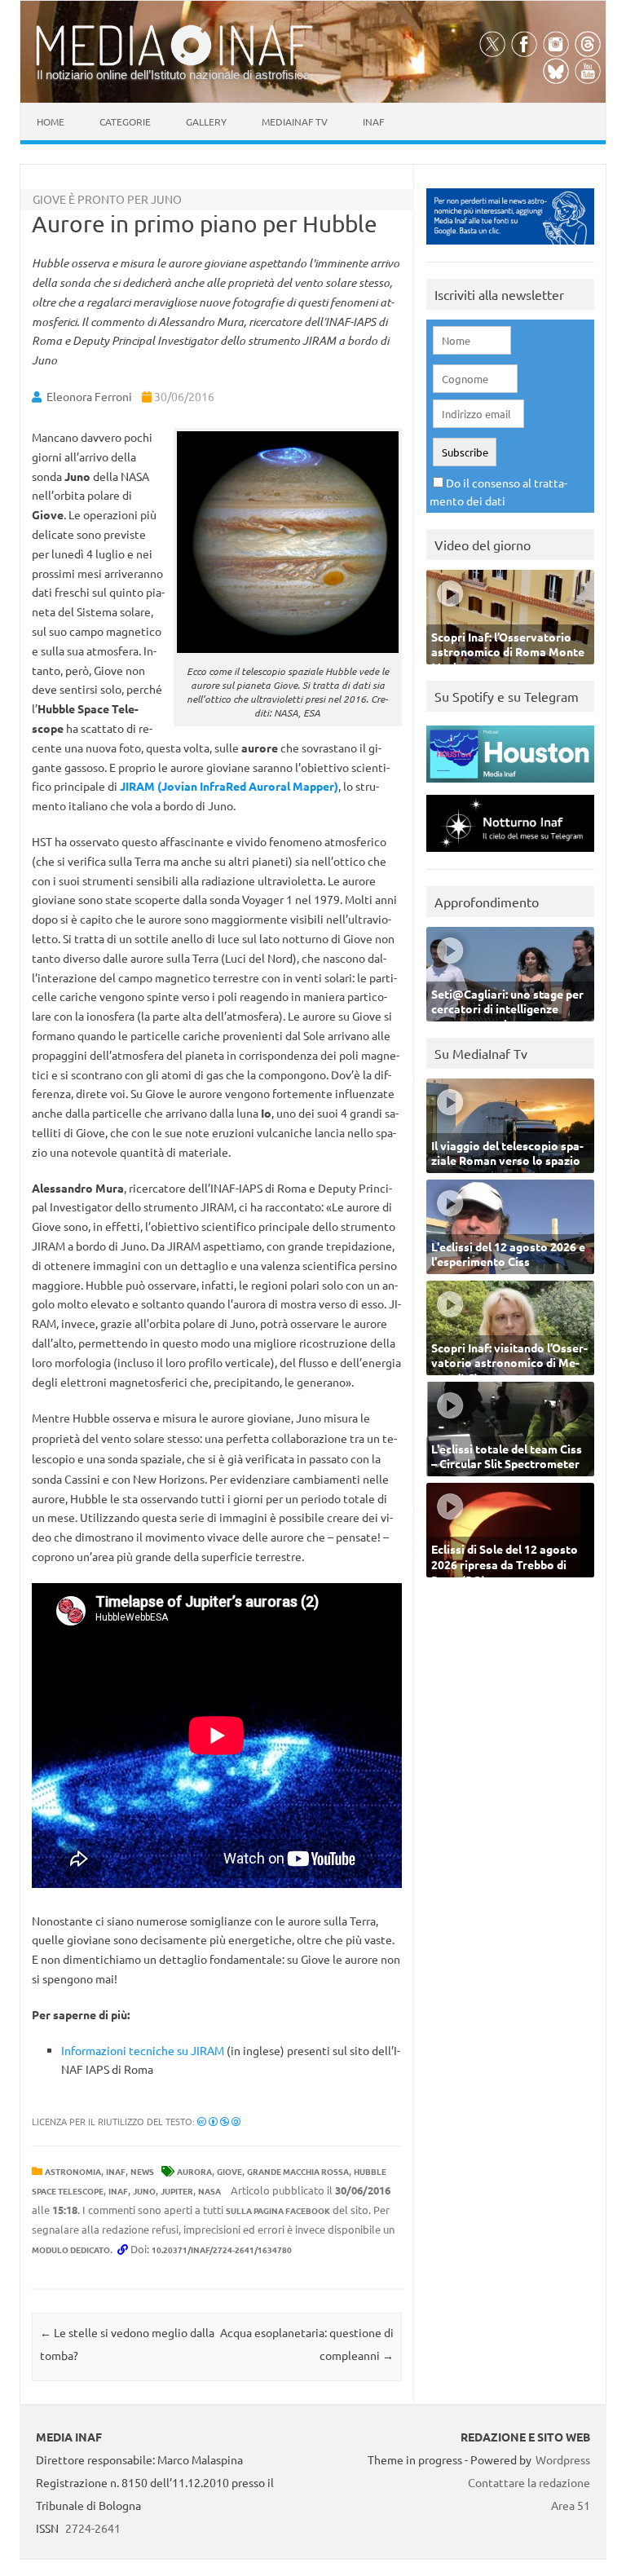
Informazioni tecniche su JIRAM (143, 2050)
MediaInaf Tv (295, 121)
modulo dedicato (71, 2250)
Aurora (194, 2171)
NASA (209, 2191)
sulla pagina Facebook (278, 2210)
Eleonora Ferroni (89, 396)
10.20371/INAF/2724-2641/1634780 (222, 2250)
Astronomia (73, 2171)
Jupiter (177, 2191)
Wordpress (563, 2459)
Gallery (206, 121)
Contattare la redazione (529, 2482)
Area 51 (571, 2505)
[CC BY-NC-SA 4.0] (219, 2121)
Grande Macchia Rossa (298, 2171)
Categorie (125, 121)
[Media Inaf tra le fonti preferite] (510, 248)
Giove (229, 2171)
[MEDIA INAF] (174, 63)
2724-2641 (93, 2528)
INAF (116, 2171)
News (142, 2171)
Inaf (373, 121)
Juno (144, 2191)
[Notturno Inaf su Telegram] (510, 856)
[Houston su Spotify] (510, 786)
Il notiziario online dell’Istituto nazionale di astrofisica (173, 75)
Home (51, 121)
